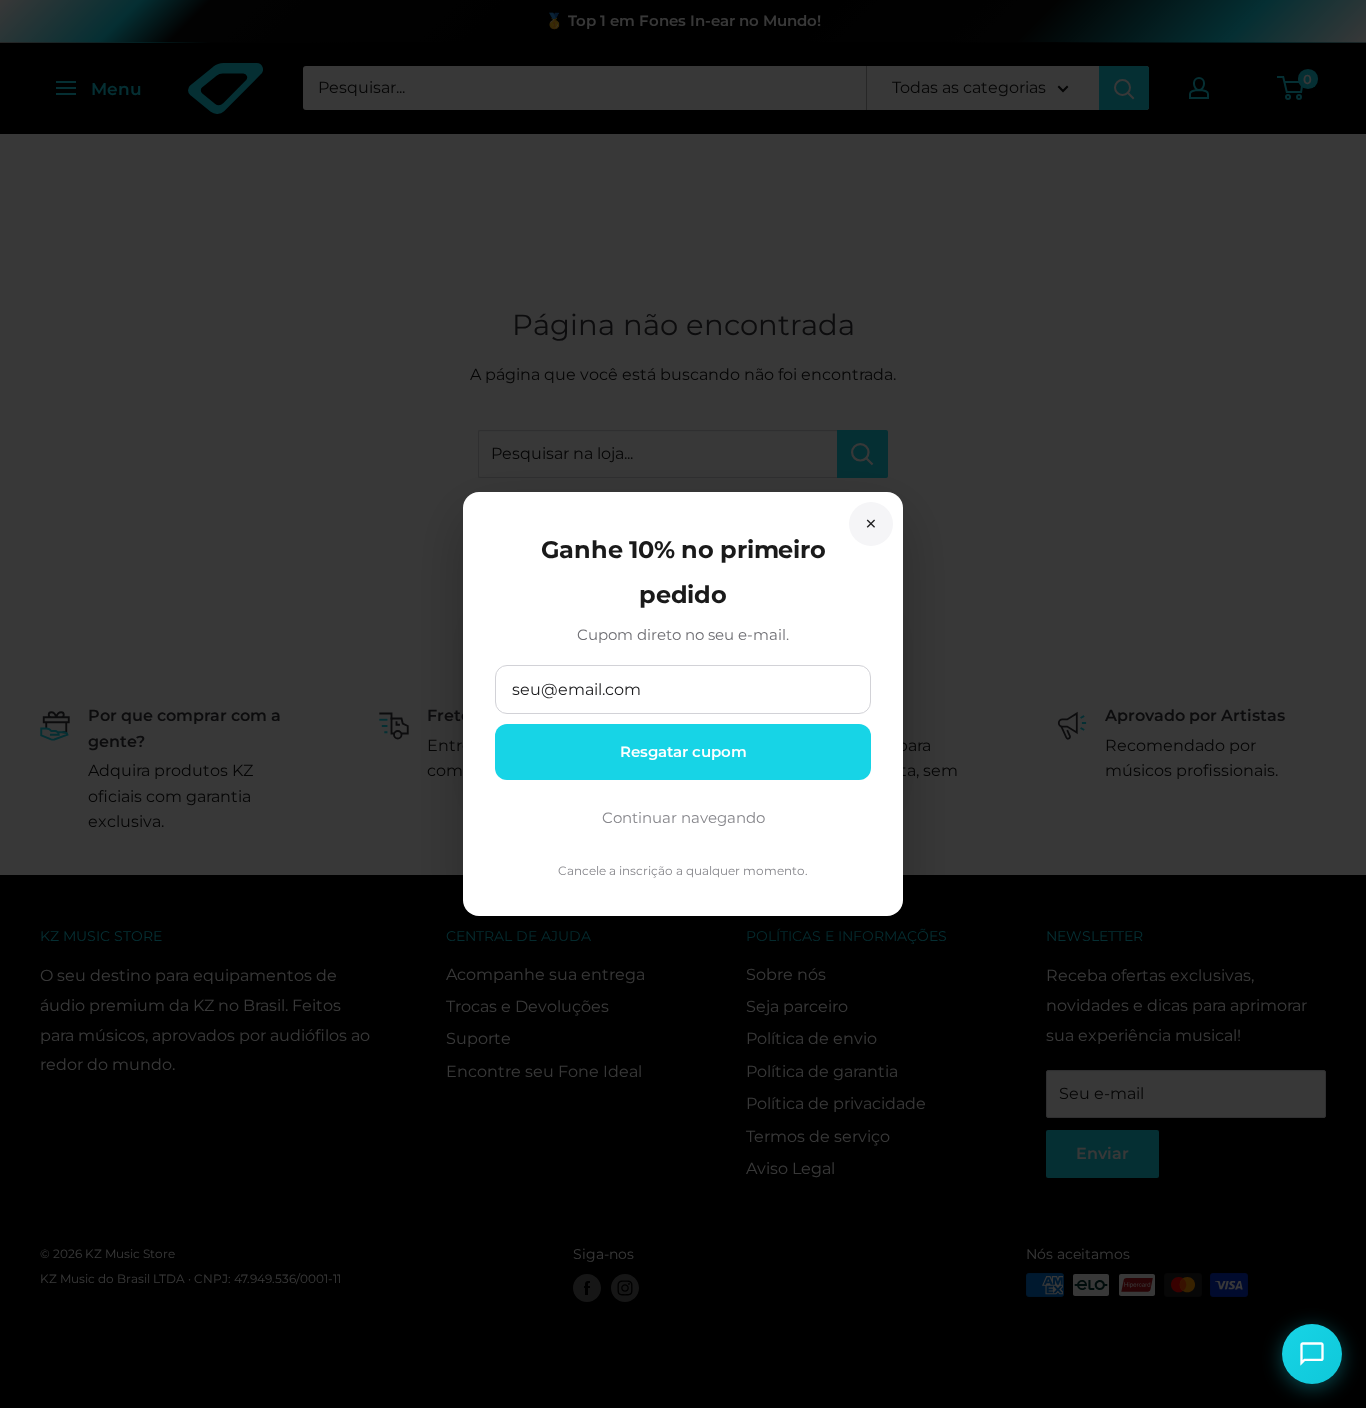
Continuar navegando (683, 817)
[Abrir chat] (1312, 1354)
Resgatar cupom (683, 751)
